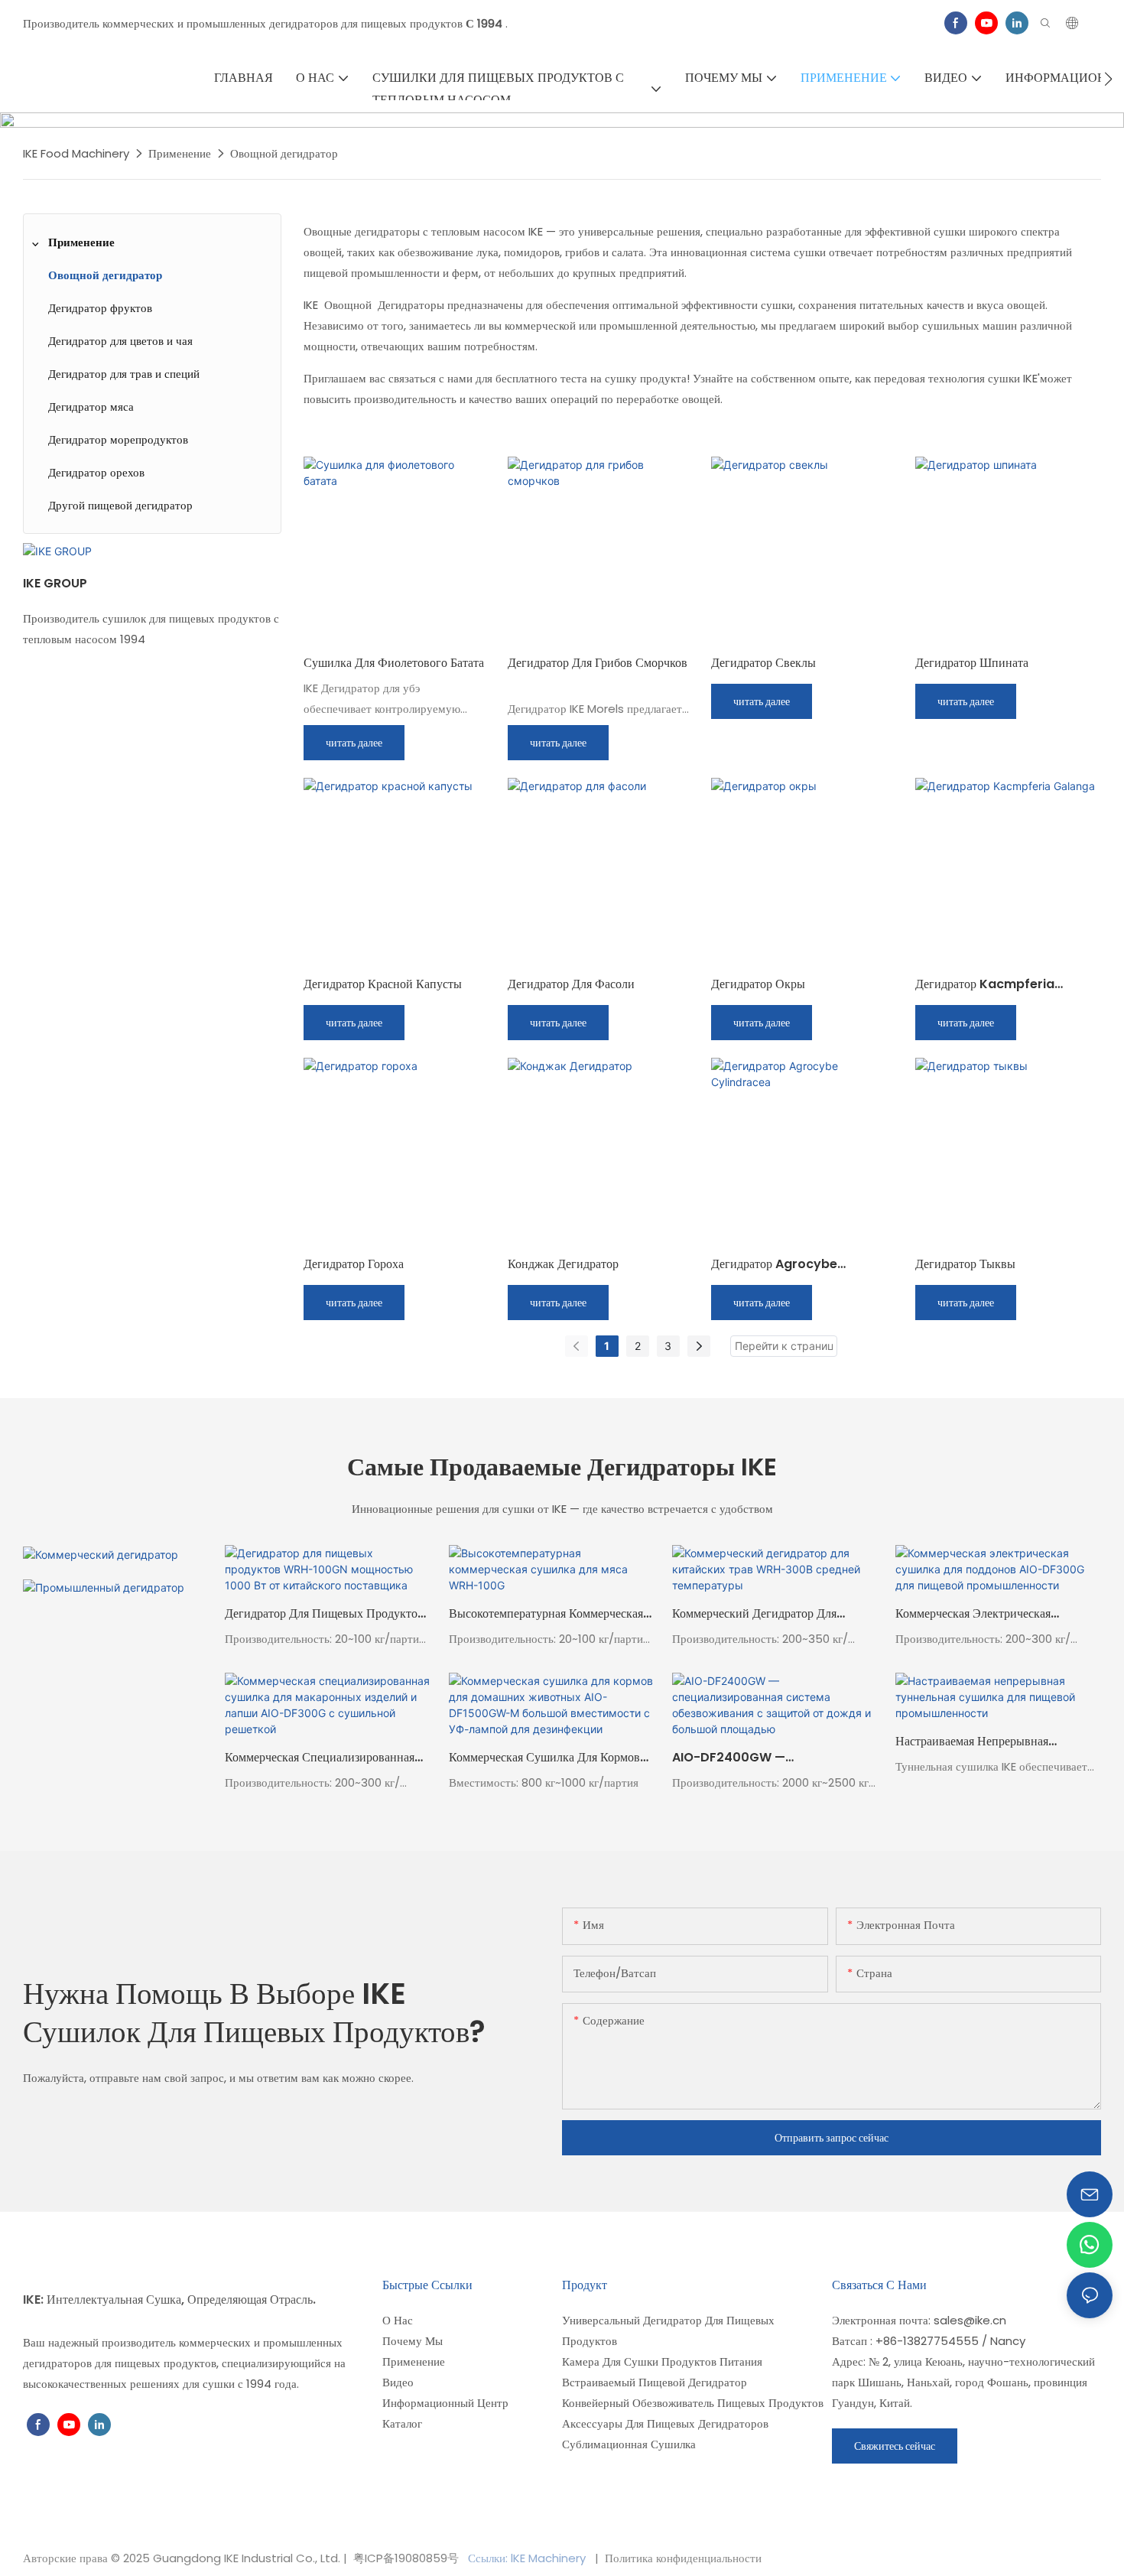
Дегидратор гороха (354, 1264)
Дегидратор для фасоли (571, 984)
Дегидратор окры (758, 984)
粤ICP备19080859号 (406, 2558)
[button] (1108, 79)
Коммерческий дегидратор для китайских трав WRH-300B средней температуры (774, 1614)
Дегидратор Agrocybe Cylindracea (774, 1264)
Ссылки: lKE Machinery (528, 2558)
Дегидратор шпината (972, 663)
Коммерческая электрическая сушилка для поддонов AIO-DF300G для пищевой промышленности (975, 1614)
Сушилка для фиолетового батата (394, 663)
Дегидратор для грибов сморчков (598, 663)
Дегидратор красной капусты (383, 984)
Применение (180, 153)
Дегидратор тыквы (965, 1264)
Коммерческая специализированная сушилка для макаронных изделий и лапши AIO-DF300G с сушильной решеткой (326, 1758)
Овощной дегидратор (284, 153)
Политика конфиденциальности (682, 2558)
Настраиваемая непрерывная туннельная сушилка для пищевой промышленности (989, 1742)
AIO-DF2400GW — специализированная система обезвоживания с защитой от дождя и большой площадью (772, 1758)
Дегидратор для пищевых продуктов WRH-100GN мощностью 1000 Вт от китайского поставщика (324, 1614)
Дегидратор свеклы (763, 663)
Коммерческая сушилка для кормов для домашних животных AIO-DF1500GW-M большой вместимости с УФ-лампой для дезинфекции (544, 1758)
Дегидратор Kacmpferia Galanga (985, 984)
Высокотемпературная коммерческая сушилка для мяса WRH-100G (546, 1614)
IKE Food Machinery (76, 153)
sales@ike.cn (970, 2320)
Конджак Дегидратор (563, 1264)
